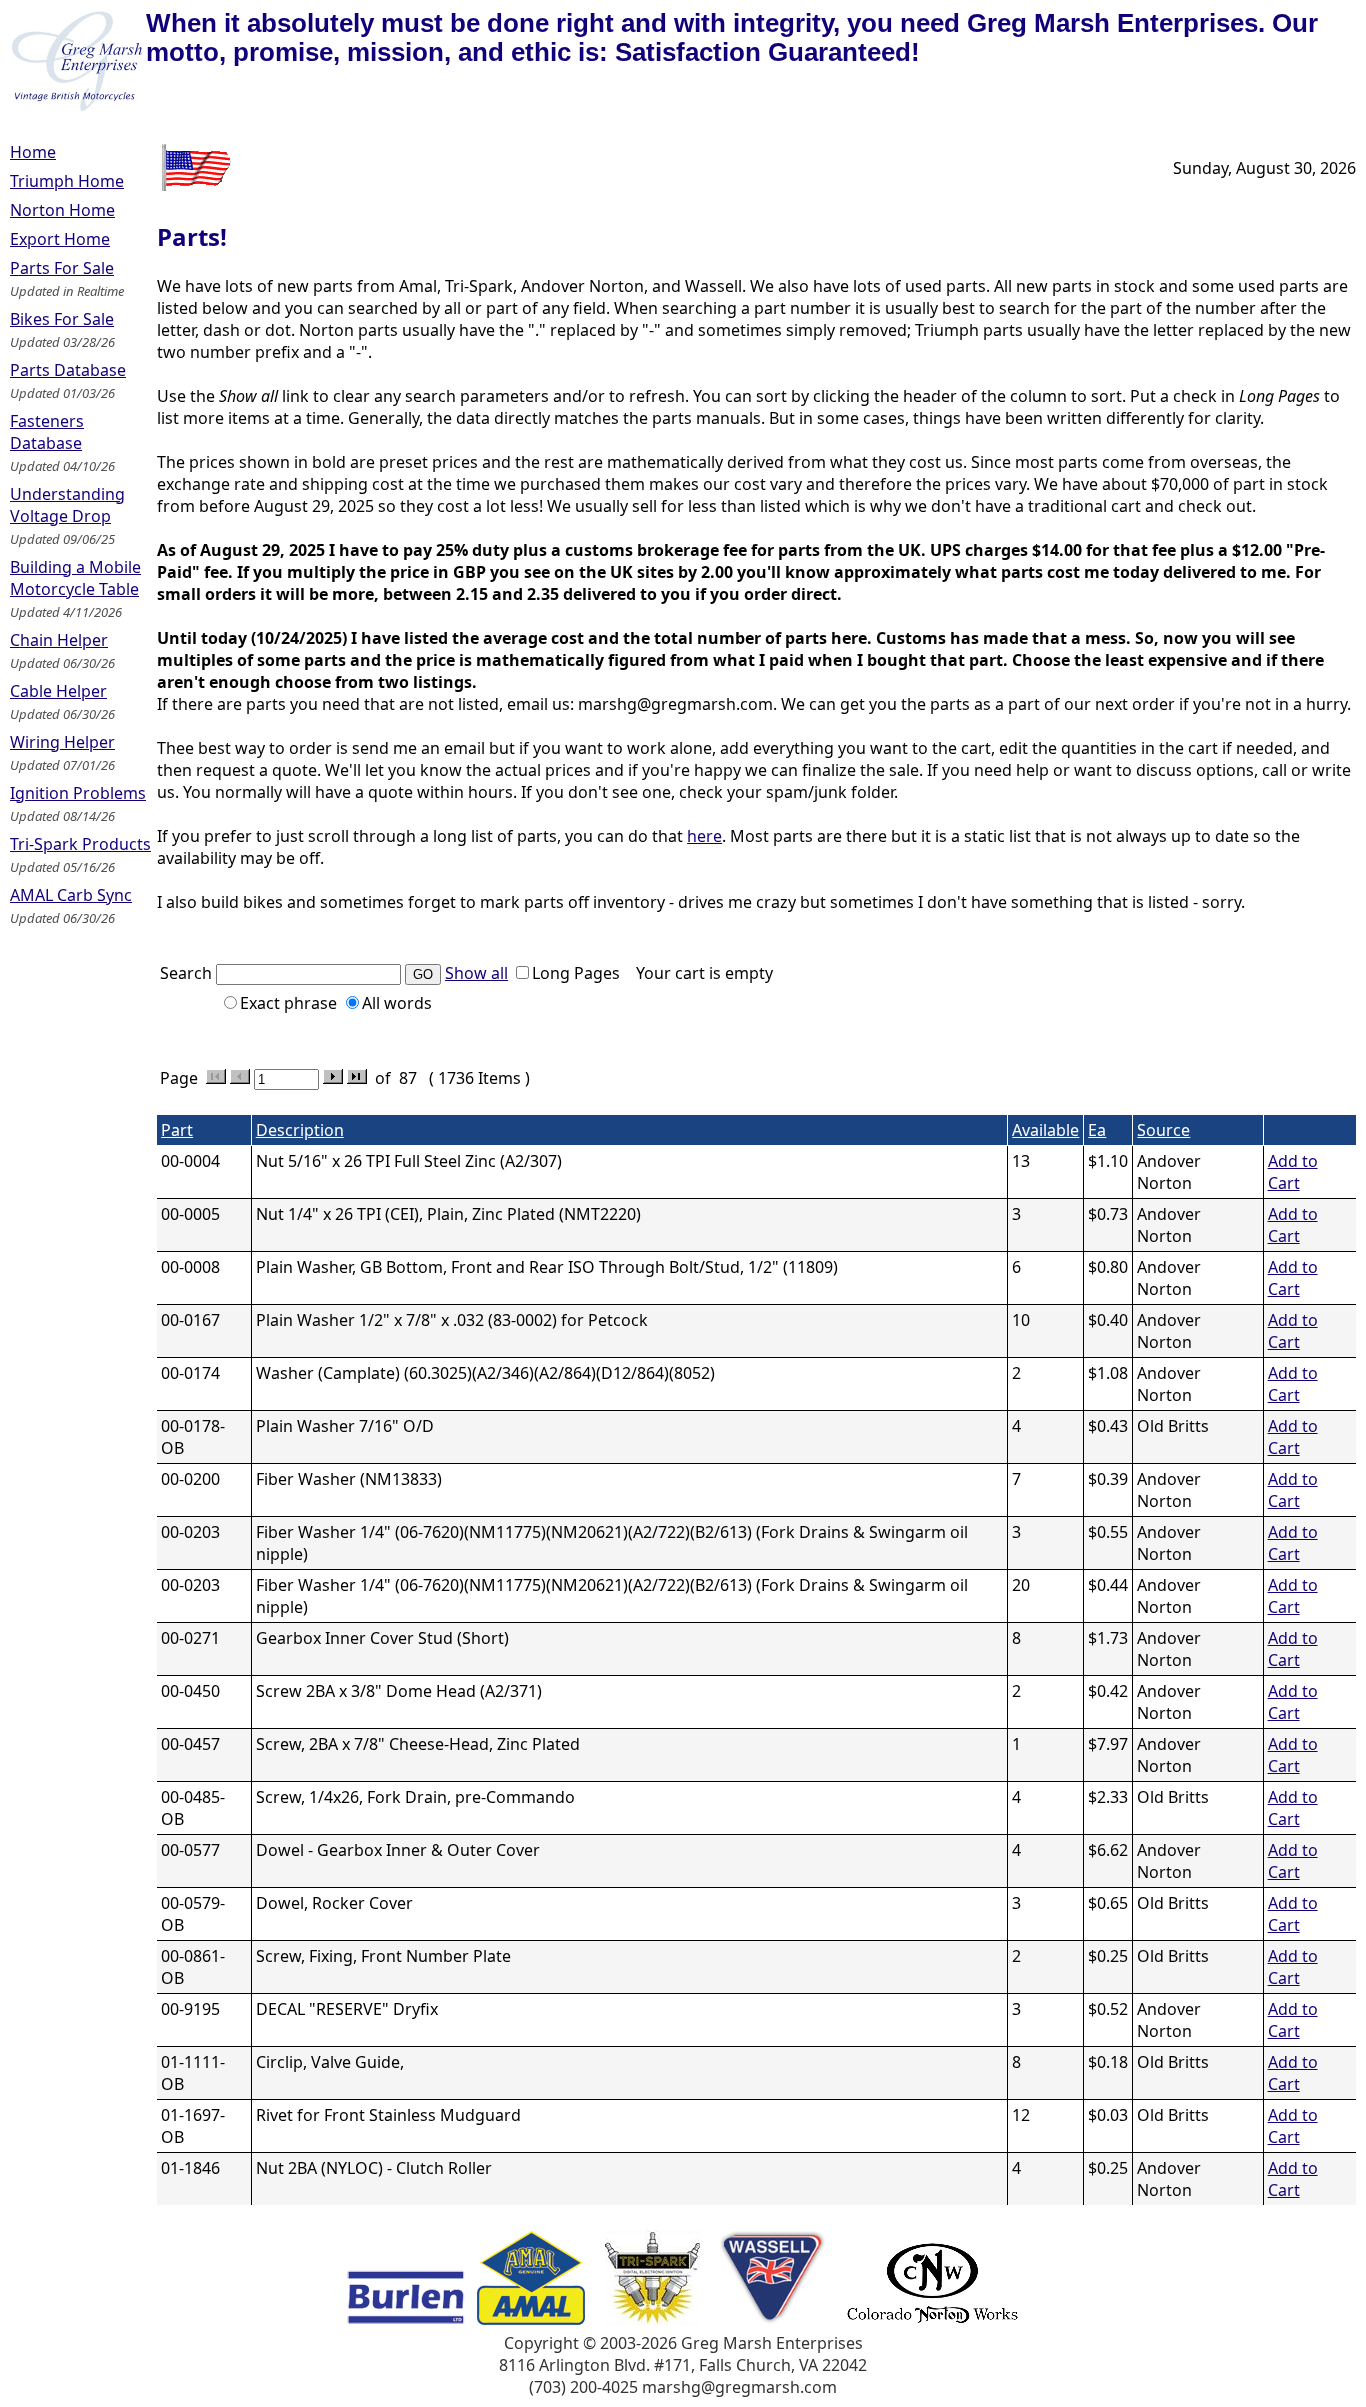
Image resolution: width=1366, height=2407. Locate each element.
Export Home (60, 239)
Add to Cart (1293, 1172)
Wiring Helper (62, 742)
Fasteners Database (47, 432)
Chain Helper (59, 640)
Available (1045, 1130)
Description (300, 1130)
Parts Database (68, 370)
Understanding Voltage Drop (67, 505)
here (704, 836)
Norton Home (62, 210)
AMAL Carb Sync (71, 895)
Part (177, 1130)
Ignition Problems (78, 793)
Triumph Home (67, 181)
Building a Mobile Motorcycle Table (75, 578)
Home (33, 152)
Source (1163, 1130)
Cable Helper (58, 691)
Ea (1097, 1130)
